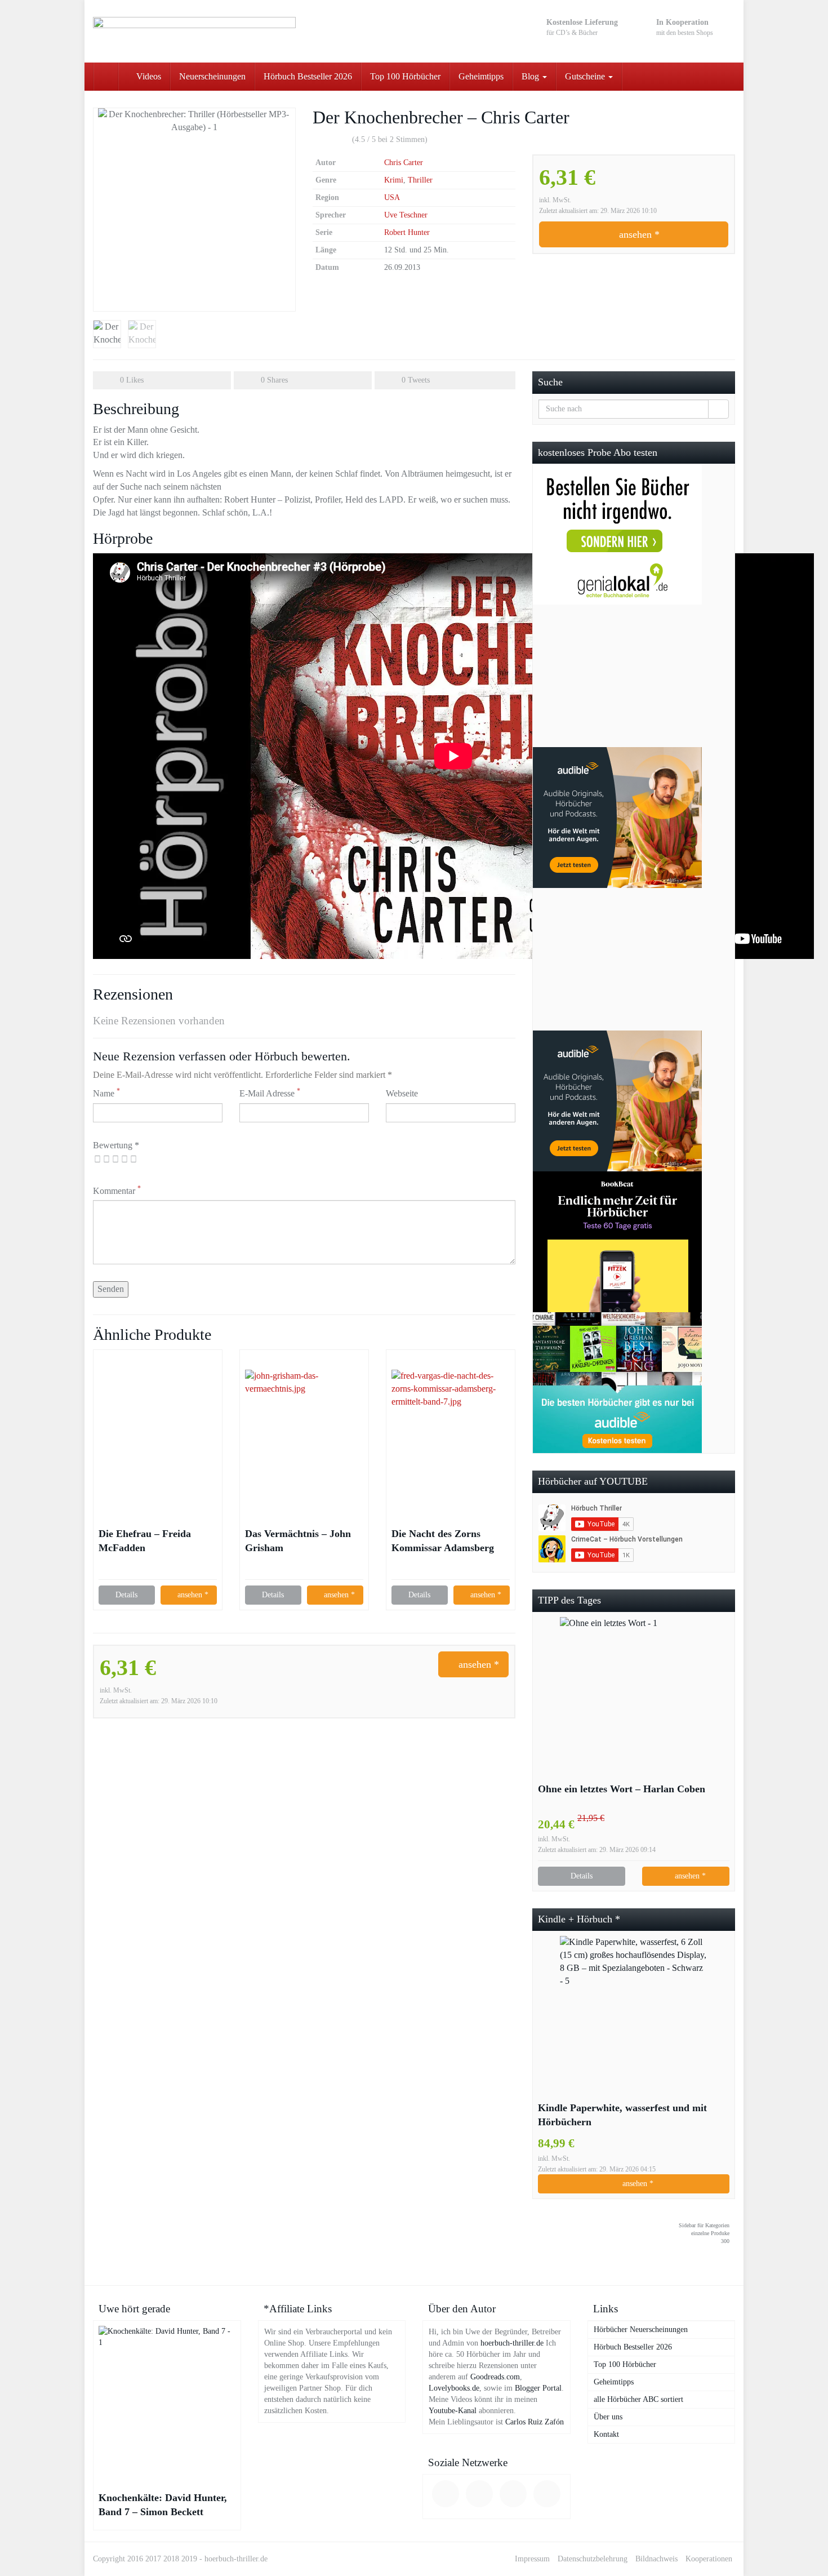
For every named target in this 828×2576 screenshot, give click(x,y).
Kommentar (117, 1190)
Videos (148, 76)
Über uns (608, 2417)
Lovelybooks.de (454, 2388)
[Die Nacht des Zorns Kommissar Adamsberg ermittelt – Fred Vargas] (451, 1429)
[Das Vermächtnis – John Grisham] (304, 1429)
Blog (531, 76)
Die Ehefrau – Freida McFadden (145, 1541)
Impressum (532, 2559)
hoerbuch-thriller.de (512, 2343)
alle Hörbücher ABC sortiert (638, 2399)
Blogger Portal (538, 2388)
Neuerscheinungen (212, 76)
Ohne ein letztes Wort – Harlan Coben (622, 1789)
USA (392, 197)
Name (106, 1093)
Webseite (402, 1093)
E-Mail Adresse (270, 1093)
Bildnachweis (656, 2559)
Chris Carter (404, 163)
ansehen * (638, 234)
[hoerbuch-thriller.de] (194, 31)
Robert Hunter (407, 232)
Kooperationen (709, 2559)
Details (126, 1595)
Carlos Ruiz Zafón (535, 2422)
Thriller (420, 180)
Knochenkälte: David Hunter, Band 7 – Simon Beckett (163, 2505)
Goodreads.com (495, 2377)
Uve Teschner (406, 215)
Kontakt (606, 2434)
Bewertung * (116, 1145)
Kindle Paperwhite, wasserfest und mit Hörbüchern (622, 2115)
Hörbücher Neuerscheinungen (641, 2329)
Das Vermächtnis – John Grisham (298, 1541)
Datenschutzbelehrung (593, 2559)
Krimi (394, 180)
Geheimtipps (481, 76)
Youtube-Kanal (453, 2411)
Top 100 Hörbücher (405, 76)
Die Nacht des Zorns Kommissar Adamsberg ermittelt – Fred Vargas (443, 1542)
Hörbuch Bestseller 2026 (308, 76)
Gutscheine (586, 76)
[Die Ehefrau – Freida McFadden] (158, 1429)
